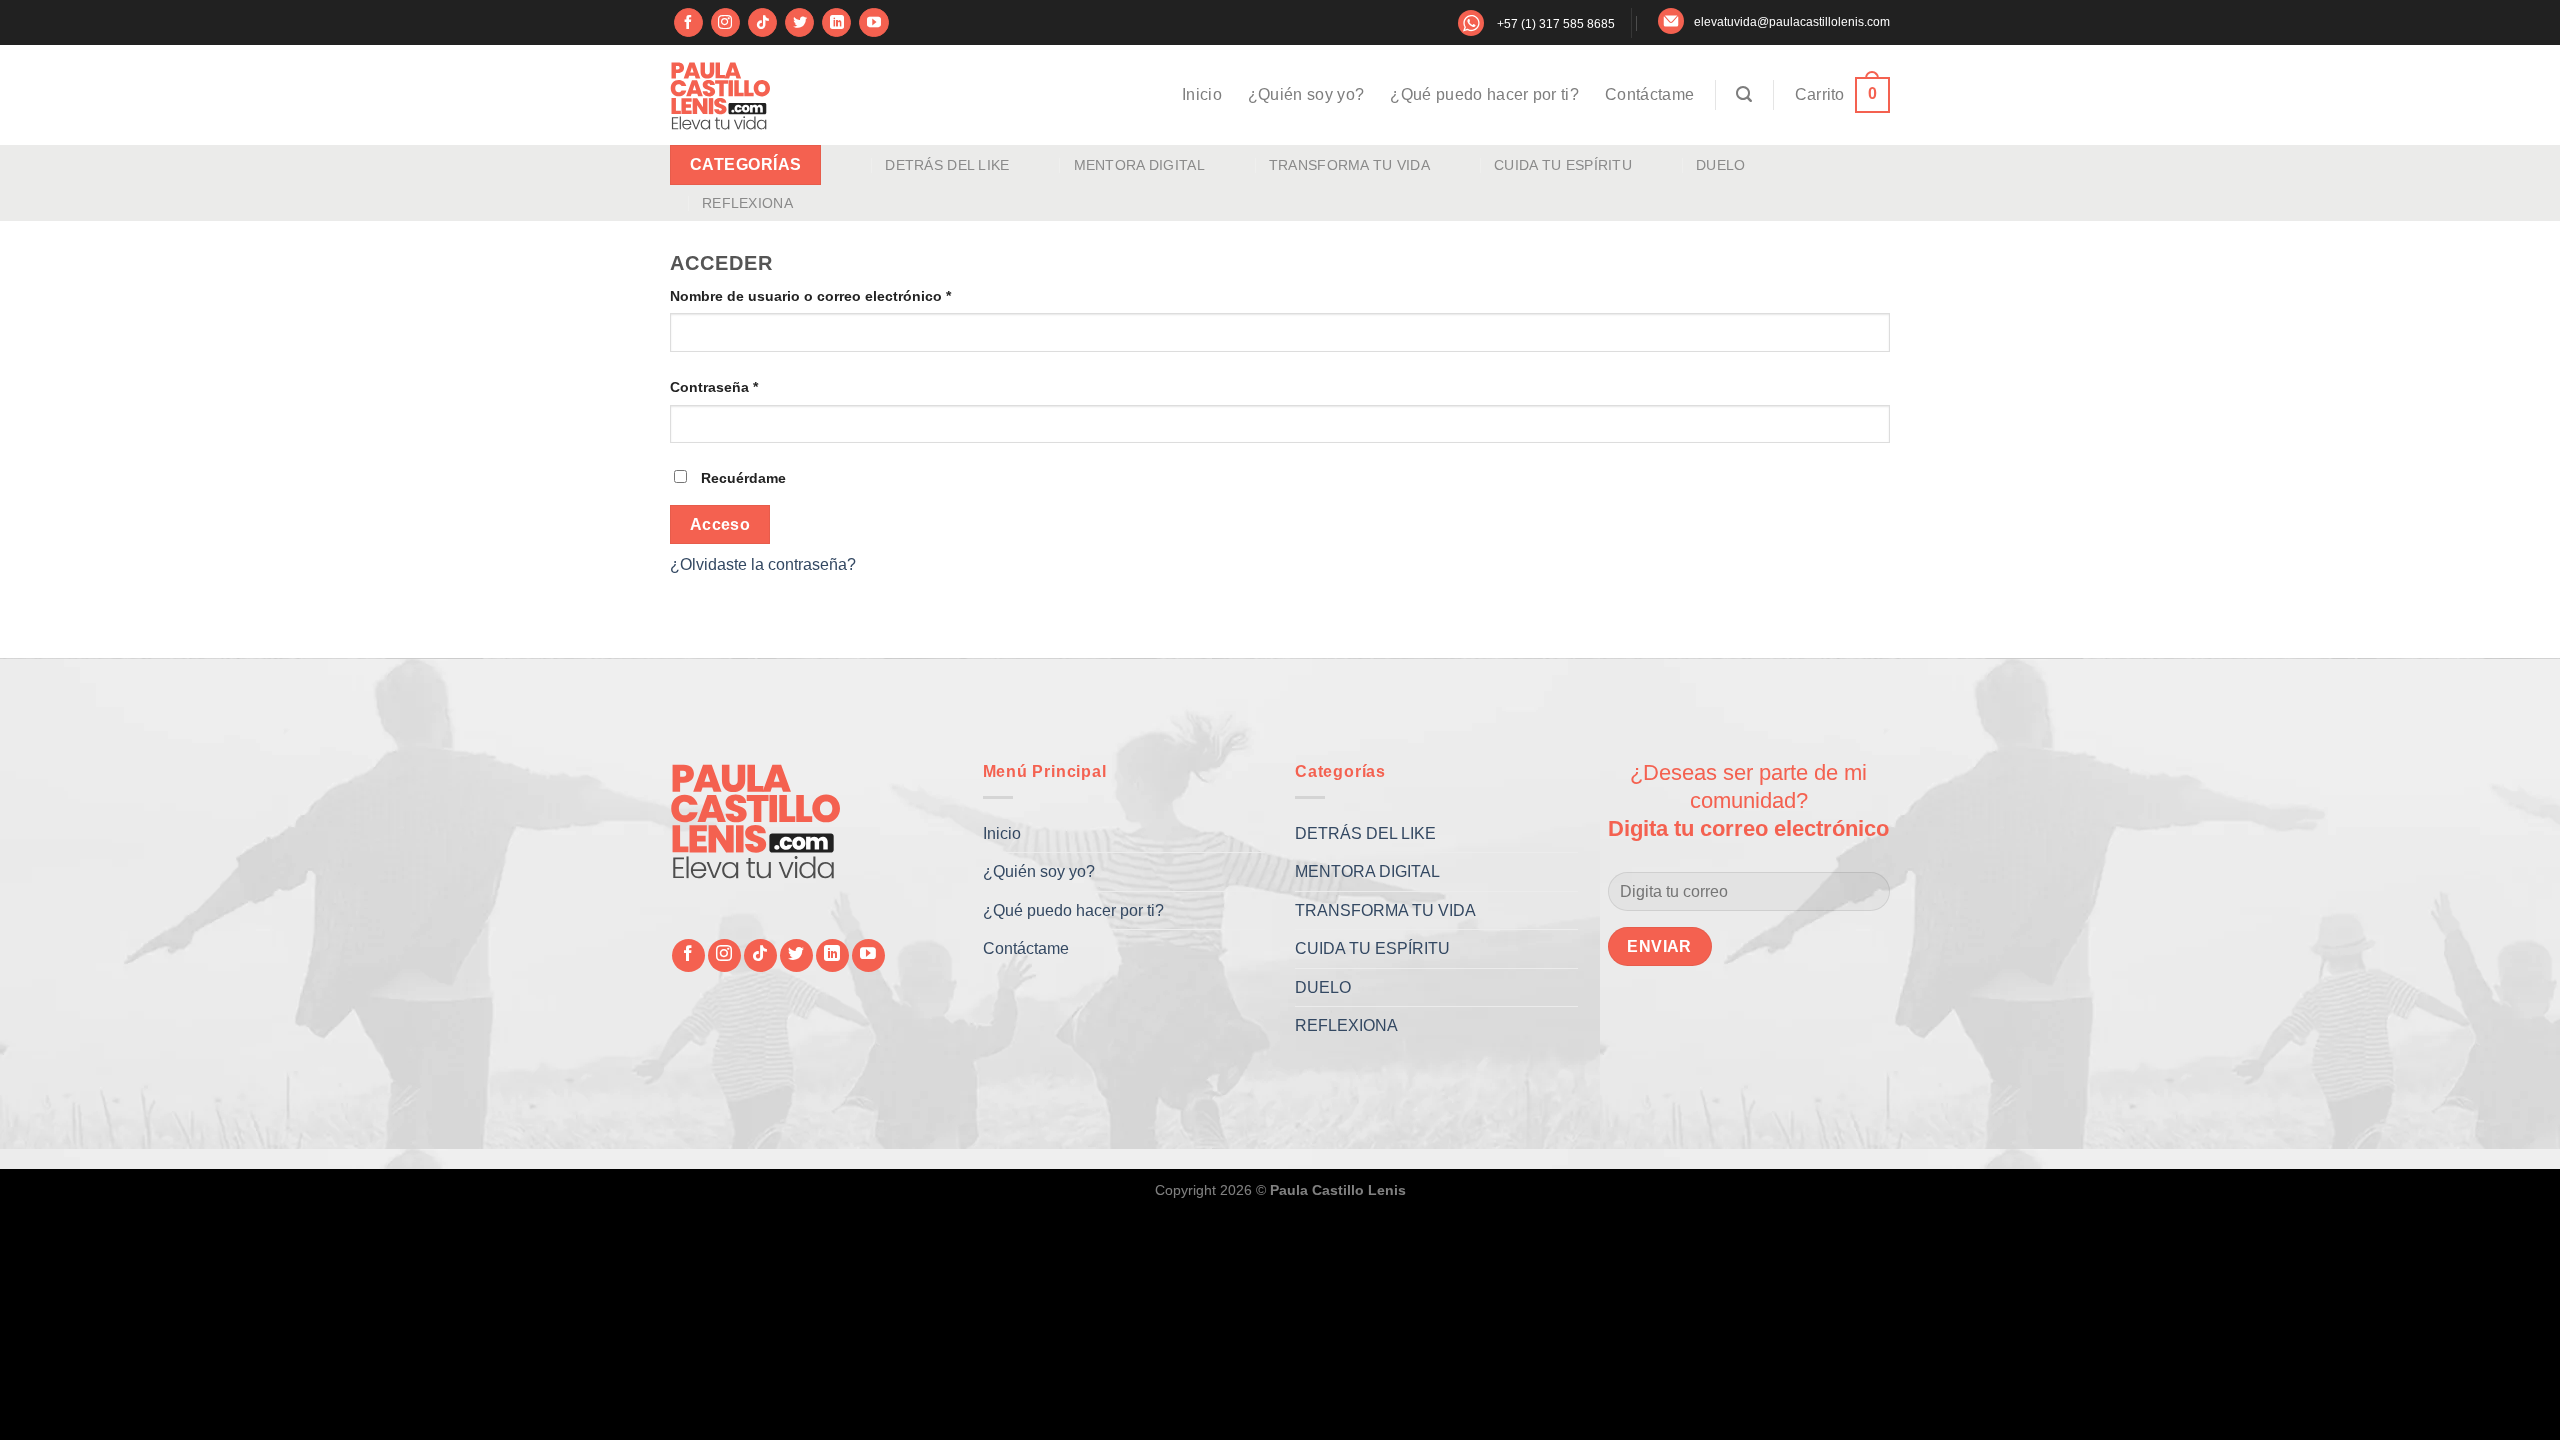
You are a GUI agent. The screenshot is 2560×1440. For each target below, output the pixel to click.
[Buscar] (1744, 94)
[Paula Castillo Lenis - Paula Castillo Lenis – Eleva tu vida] (720, 95)
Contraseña (752, 386)
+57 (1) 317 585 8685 (1556, 24)
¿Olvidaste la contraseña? (763, 564)
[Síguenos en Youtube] (873, 23)
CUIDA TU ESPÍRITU (1563, 165)
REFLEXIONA (747, 203)
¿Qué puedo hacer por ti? (1484, 94)
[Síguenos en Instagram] (725, 23)
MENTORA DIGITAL (1139, 165)
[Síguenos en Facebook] (688, 23)
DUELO (1720, 165)
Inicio (1202, 94)
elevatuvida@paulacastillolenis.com (1792, 22)
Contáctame (1649, 94)
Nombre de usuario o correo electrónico (848, 295)
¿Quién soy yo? (1306, 94)
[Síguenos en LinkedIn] (836, 23)
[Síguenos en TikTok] (762, 23)
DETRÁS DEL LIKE (947, 165)
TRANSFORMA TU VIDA (1349, 165)
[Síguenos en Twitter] (799, 23)
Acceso (720, 524)
